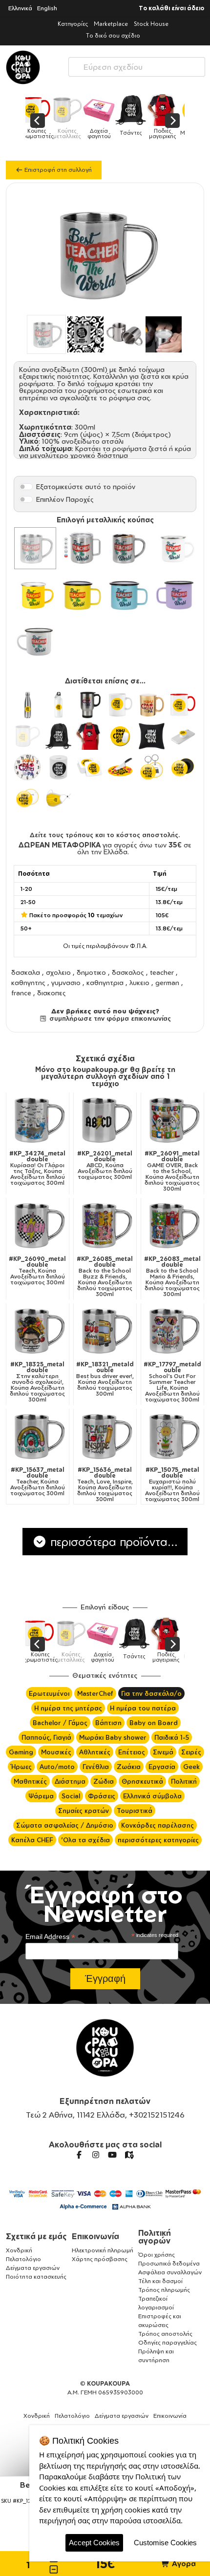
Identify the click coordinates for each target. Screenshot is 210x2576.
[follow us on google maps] (129, 2155)
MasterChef (95, 1693)
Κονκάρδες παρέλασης (157, 1825)
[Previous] (38, 121)
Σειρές (191, 1752)
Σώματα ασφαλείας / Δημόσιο (65, 1825)
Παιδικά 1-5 (172, 1737)
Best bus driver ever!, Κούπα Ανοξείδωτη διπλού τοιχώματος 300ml (105, 1379)
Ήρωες (21, 1767)
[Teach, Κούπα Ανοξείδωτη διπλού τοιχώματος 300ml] (38, 1225)
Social (71, 1796)
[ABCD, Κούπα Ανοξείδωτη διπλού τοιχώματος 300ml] (105, 1119)
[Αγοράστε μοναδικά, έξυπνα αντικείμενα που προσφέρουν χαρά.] (23, 67)
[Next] (172, 121)
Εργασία (162, 1767)
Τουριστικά (135, 1811)
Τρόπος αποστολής (165, 2334)
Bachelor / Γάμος (60, 1723)
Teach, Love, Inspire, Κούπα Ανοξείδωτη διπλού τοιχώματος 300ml (105, 1484)
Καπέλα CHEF (32, 1840)
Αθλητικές (95, 1752)
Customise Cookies (165, 2543)
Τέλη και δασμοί (160, 2281)
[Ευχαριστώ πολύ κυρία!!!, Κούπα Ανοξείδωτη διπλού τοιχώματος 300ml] (172, 1436)
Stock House (151, 24)
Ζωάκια (129, 1767)
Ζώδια (104, 1781)
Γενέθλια (96, 1767)
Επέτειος (132, 1752)
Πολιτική (184, 1781)
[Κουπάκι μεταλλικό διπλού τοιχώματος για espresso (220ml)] (128, 548)
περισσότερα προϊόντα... (112, 1542)
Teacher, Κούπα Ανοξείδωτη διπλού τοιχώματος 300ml (38, 1482)
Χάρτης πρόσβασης (100, 2259)
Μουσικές (56, 1752)
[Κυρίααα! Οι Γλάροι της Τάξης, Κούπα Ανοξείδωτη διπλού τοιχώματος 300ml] (38, 1119)
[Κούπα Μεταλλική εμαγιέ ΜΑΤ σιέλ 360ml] (128, 595)
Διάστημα (70, 1781)
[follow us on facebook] (79, 2155)
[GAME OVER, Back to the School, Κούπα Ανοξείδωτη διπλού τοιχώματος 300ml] (172, 1119)
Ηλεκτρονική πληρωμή (103, 2250)
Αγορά (183, 2564)
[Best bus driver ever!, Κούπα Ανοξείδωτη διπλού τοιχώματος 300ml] (105, 1330)
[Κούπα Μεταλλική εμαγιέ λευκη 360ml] (175, 548)
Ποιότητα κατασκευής (36, 2277)
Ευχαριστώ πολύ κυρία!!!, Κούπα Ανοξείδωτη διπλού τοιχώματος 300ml (172, 1484)
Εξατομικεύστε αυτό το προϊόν (86, 486)
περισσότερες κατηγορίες (158, 1840)
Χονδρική (19, 2250)
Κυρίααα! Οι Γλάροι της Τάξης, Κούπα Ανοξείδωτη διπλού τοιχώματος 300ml (37, 1168)
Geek (191, 1767)
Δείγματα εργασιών (33, 2268)
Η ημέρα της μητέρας (68, 1708)
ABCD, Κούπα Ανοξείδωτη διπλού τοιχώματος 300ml (105, 1165)
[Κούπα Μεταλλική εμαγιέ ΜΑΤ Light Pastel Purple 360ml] (175, 595)
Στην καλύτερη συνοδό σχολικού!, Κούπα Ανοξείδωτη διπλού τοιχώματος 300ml (37, 1382)
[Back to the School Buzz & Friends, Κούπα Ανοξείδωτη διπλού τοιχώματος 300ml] (105, 1225)
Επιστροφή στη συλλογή (57, 170)
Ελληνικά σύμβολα (152, 1796)
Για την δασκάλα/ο (151, 1693)
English (47, 8)
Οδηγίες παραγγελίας (168, 2342)
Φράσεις (102, 1796)
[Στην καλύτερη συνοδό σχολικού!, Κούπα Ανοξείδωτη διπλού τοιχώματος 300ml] (38, 1330)
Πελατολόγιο (23, 2259)
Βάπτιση (108, 1723)
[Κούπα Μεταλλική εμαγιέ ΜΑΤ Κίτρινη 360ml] (82, 595)
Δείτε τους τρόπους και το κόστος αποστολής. (105, 835)
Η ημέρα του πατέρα (143, 1708)
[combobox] (137, 65)
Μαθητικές (30, 1781)
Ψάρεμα (41, 1796)
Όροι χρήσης (157, 2255)
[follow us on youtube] (112, 2155)
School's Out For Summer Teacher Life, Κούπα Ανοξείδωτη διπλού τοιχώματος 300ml (172, 1382)
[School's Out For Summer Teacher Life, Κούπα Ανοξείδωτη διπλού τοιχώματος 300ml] (172, 1330)
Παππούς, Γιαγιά (46, 1737)
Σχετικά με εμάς (36, 2236)
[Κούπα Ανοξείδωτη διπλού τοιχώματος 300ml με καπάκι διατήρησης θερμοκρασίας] (82, 548)
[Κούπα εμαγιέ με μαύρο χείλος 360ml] (35, 641)
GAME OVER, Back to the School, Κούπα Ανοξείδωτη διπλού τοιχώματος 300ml (172, 1171)
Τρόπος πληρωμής (164, 2290)
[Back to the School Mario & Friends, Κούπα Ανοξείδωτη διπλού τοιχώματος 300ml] (172, 1225)
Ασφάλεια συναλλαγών (170, 2272)
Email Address (50, 1937)
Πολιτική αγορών (155, 2237)
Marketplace (111, 24)
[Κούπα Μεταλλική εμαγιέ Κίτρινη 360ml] (35, 595)
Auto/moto (57, 1767)
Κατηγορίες (73, 24)
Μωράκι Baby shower (113, 1737)
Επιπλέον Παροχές (65, 499)
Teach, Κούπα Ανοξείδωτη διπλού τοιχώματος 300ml (37, 1271)
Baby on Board (154, 1723)
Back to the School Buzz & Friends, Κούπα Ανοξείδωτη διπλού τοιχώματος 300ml (105, 1277)
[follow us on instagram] (96, 2155)
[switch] (26, 487)
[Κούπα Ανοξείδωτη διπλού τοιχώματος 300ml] (35, 548)
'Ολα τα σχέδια (85, 1840)
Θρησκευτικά (142, 1781)
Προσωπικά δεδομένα (169, 2263)
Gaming (21, 1752)
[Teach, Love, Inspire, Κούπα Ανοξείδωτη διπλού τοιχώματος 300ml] (105, 1436)
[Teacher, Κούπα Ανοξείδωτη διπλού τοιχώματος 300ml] (38, 1436)
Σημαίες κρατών (84, 1811)
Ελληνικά (20, 8)
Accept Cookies (94, 2543)
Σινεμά (163, 1752)
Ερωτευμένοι (49, 1693)
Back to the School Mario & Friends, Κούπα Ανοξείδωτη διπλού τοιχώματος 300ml (172, 1277)
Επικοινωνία (95, 2236)
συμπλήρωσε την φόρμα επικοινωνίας (109, 1018)
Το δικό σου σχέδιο (113, 35)
